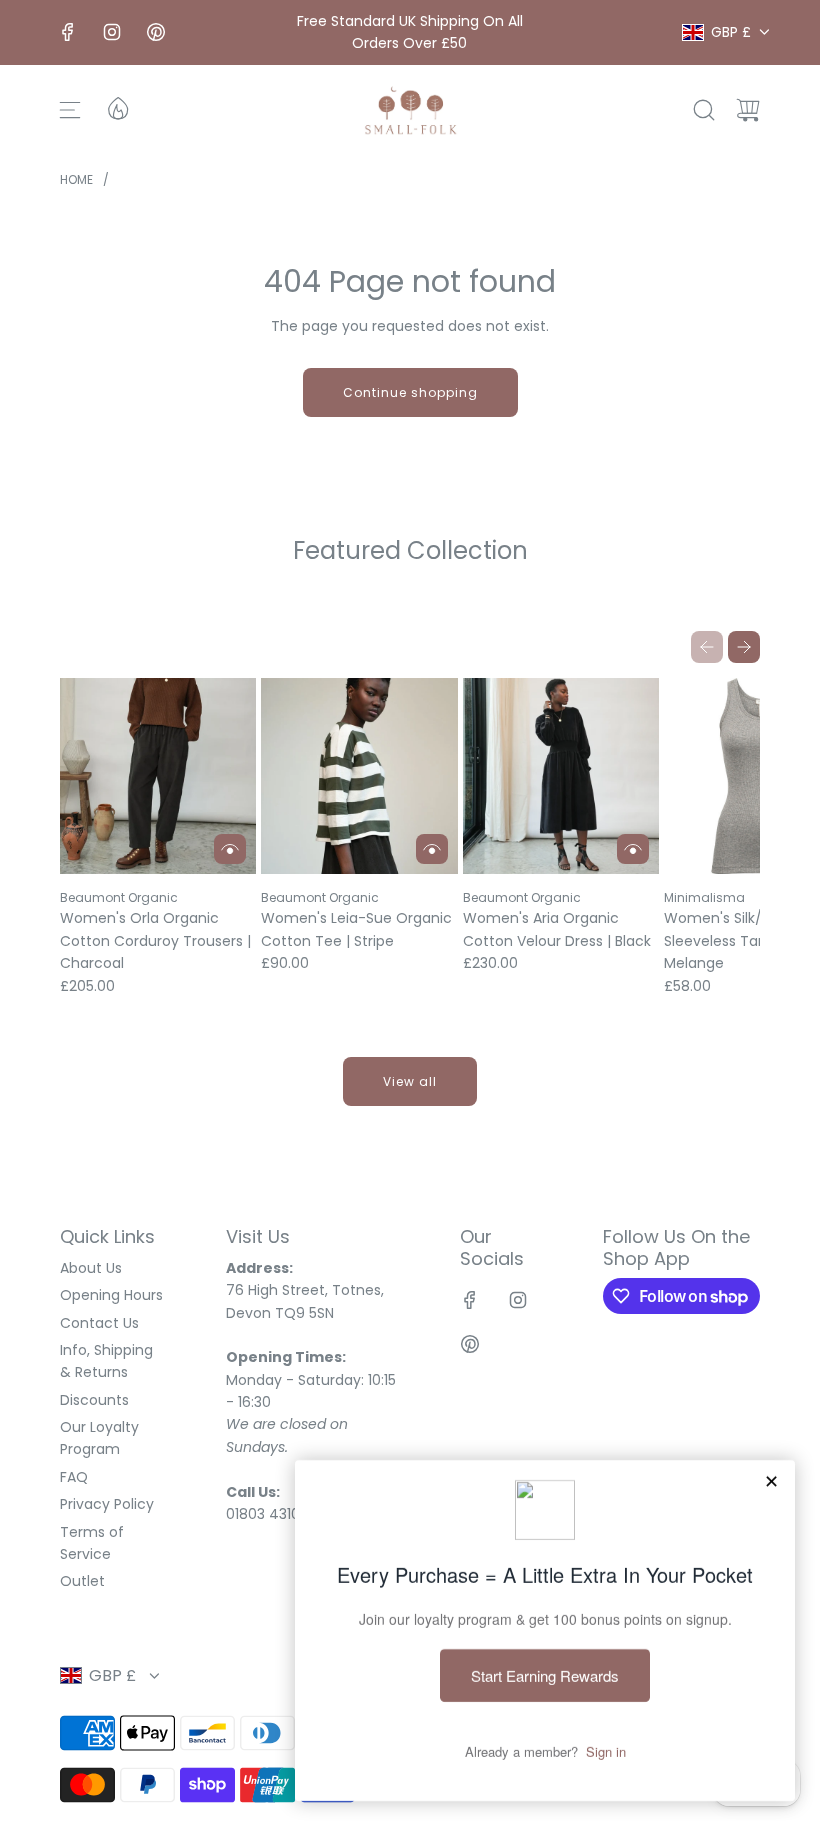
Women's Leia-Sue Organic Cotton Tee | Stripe (356, 929)
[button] (707, 647)
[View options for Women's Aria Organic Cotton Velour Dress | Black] (633, 849)
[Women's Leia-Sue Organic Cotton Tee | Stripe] (359, 776)
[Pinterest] (156, 32)
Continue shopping (410, 392)
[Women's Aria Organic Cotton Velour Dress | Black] (561, 776)
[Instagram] (112, 32)
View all (410, 1081)
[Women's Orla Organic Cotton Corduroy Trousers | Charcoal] (158, 776)
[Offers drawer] (117, 107)
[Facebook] (68, 32)
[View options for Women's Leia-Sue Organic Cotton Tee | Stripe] (432, 849)
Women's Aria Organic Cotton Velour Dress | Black (557, 929)
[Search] (704, 110)
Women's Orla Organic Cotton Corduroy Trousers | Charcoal (155, 940)
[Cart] (748, 110)
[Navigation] (70, 110)
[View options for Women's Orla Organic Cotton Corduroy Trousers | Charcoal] (230, 849)
